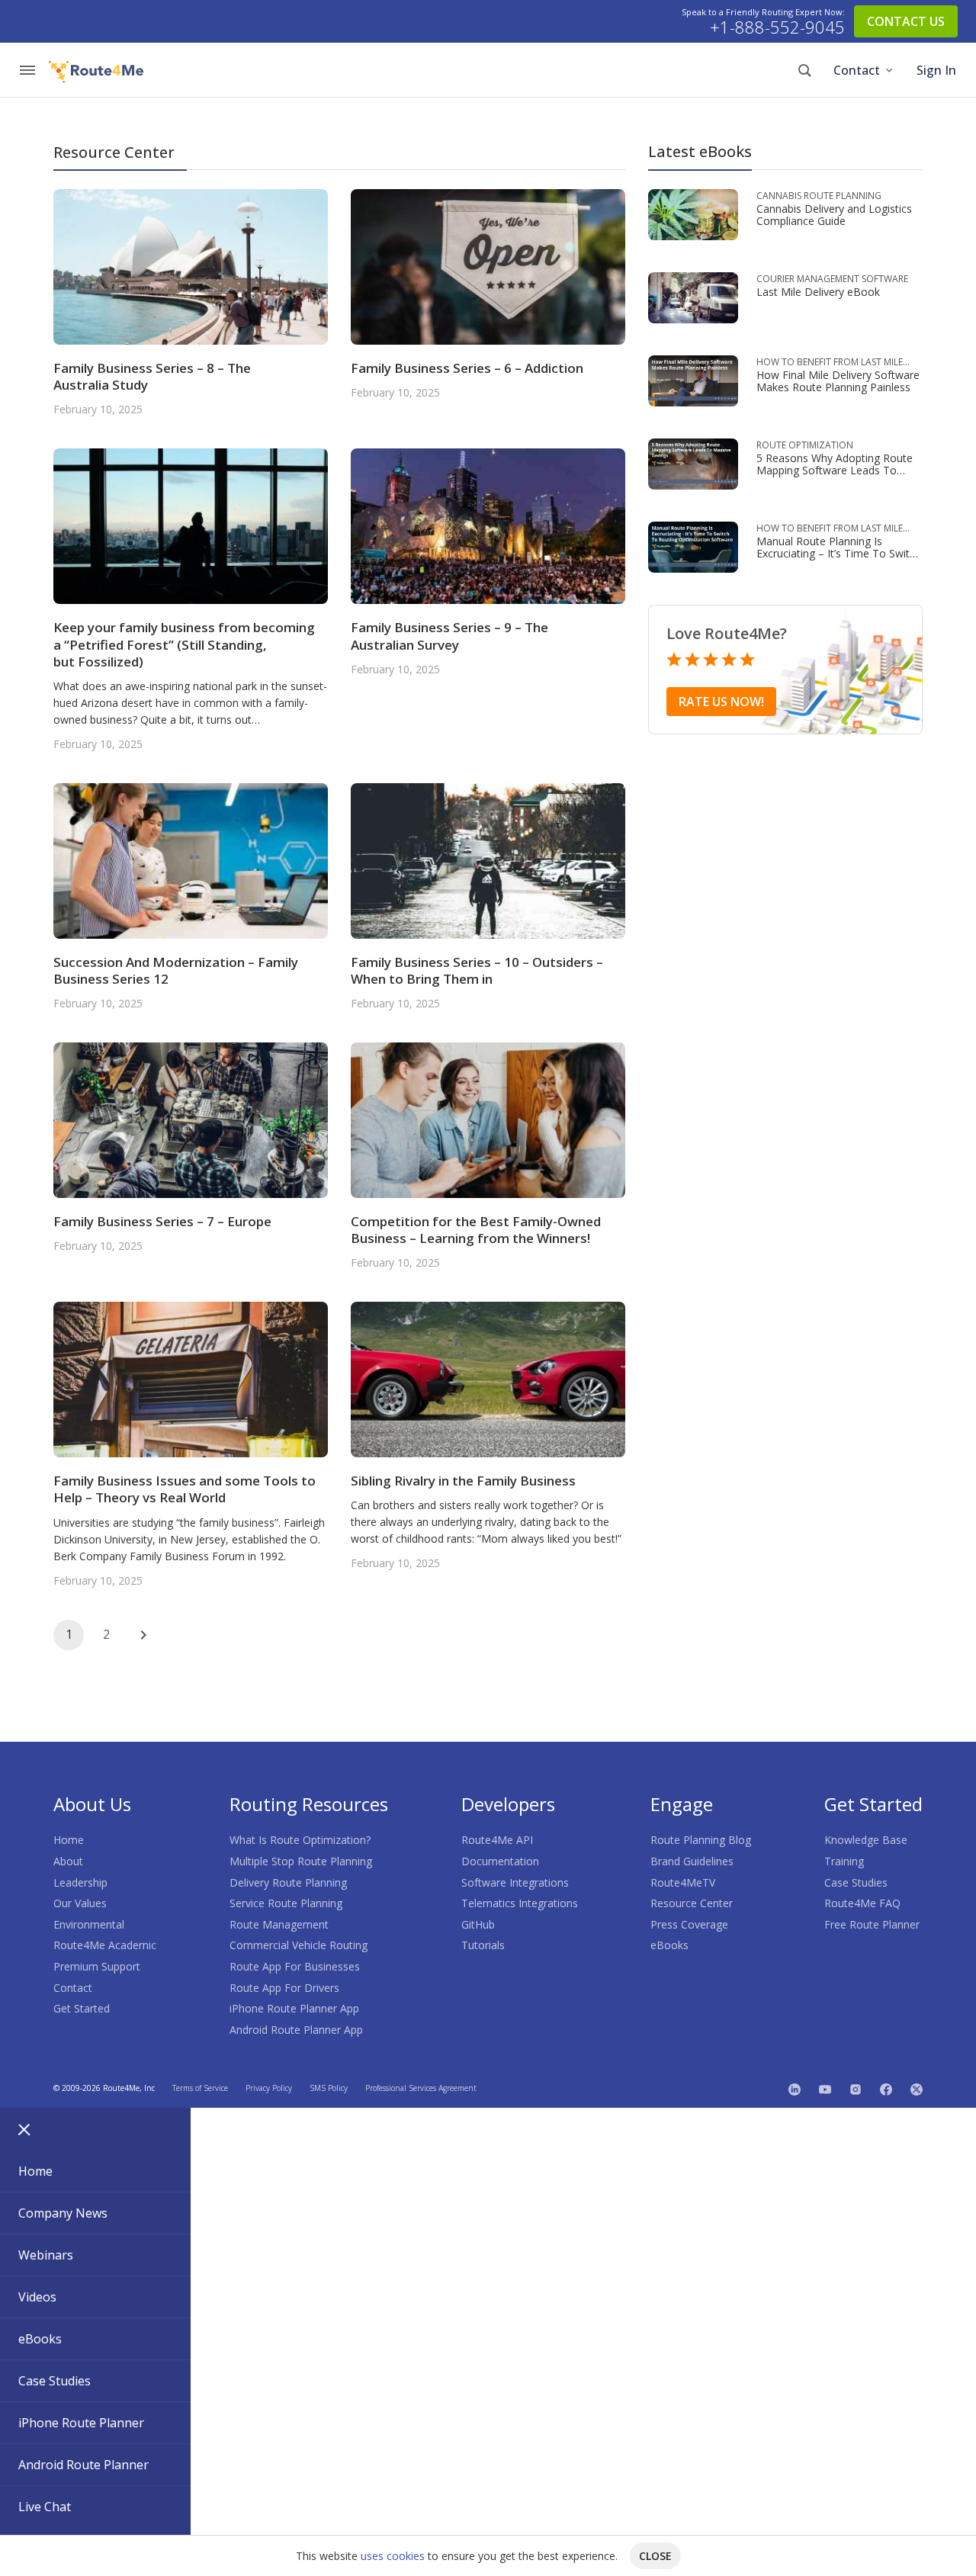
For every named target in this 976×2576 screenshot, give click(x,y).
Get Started (82, 2008)
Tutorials (483, 1945)
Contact (857, 70)
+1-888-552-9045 (777, 27)
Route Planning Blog (701, 1840)
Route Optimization (805, 445)
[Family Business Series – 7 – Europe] (191, 1119)
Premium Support (97, 1966)
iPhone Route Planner (81, 2423)
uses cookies (393, 2556)
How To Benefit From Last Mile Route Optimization (830, 362)
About (68, 1861)
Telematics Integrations (520, 1903)
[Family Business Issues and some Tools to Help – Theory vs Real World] (191, 1378)
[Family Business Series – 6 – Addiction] (488, 266)
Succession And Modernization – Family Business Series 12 (176, 970)
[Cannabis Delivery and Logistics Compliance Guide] (693, 213)
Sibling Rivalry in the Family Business (463, 1481)
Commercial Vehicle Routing (299, 1945)
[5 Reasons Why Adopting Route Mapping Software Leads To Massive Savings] (693, 463)
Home (69, 1840)
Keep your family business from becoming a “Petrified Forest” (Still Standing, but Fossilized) (184, 644)
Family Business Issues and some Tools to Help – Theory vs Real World (185, 1489)
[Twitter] (917, 2088)
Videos (37, 2297)
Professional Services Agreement (421, 2088)
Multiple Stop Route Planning (301, 1861)
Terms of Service (200, 2088)
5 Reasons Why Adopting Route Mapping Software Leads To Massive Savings (835, 470)
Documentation (500, 1861)
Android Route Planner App (296, 2030)
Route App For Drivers (284, 1988)
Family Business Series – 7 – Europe (162, 1221)
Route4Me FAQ (862, 1903)
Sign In (936, 70)
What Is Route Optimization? (300, 1840)
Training (844, 1861)
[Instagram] (856, 2088)
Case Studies (856, 1882)
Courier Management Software (832, 279)
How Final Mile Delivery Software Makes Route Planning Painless (838, 381)
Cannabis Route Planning (819, 196)
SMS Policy (329, 2088)
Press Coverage (689, 1924)
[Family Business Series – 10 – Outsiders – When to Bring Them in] (488, 860)
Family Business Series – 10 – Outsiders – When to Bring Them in (477, 970)
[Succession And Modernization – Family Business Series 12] (191, 860)
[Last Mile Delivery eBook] (693, 296)
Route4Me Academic (105, 1945)
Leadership (80, 1882)
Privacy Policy (269, 2088)
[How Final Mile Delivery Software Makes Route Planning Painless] (693, 379)
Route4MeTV (683, 1882)
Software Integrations (515, 1882)
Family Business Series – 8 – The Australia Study (152, 376)
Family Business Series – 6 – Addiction (467, 368)
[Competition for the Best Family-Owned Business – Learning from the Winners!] (488, 1119)
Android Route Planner (83, 2465)
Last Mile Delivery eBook (818, 292)
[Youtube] (825, 2088)
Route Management (279, 1924)
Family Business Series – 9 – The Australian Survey (449, 636)
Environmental (89, 1924)
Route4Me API (497, 1840)
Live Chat (45, 2507)
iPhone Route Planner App (294, 2008)
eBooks (669, 1945)
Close (655, 2556)
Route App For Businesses (295, 1966)
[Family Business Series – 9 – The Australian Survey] (488, 525)
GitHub (478, 1924)
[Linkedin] (795, 2088)
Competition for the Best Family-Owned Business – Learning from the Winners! (476, 1230)
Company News (63, 2213)
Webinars (46, 2255)
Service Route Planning (286, 1903)
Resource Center (692, 1903)
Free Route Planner (872, 1924)
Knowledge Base (866, 1840)
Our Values (80, 1903)
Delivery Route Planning (288, 1882)
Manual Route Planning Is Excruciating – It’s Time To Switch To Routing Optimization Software (839, 559)
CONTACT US (906, 21)
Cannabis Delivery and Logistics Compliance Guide (834, 215)
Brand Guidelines (692, 1861)
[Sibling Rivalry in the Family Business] (488, 1378)
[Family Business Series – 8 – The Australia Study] (191, 266)
